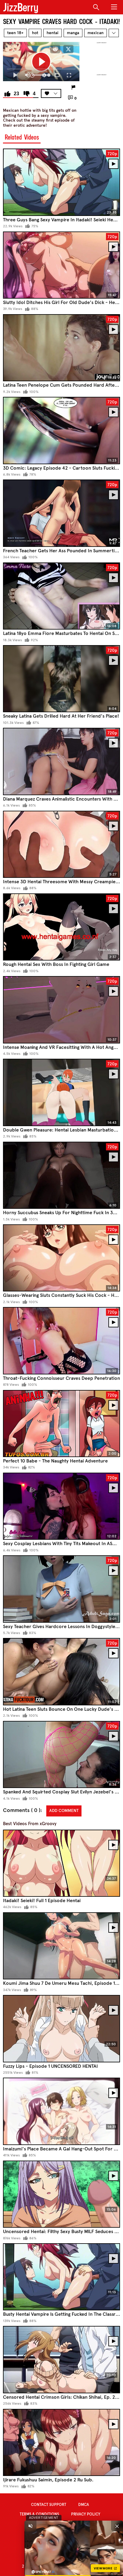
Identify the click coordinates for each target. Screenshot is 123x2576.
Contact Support (49, 2505)
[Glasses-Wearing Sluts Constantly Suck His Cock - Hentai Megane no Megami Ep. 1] (61, 1258)
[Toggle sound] (30, 2526)
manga (73, 33)
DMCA (84, 2505)
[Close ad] (117, 2526)
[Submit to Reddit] (55, 49)
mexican (96, 33)
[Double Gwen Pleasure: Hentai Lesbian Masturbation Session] (61, 1092)
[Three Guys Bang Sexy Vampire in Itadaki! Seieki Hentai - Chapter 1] (61, 182)
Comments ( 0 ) (22, 1810)
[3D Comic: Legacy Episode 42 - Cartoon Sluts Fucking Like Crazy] (61, 431)
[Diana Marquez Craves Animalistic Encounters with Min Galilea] (61, 761)
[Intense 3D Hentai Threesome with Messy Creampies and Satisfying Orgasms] (61, 844)
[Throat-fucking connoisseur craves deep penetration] (61, 1341)
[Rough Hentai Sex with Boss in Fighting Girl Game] (61, 927)
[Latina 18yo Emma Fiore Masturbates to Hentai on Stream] (61, 596)
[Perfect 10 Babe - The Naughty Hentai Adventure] (61, 1424)
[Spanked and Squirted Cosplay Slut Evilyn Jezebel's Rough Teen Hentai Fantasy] (61, 1755)
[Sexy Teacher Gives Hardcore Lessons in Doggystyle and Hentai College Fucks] (61, 1589)
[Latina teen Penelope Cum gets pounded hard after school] (61, 348)
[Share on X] (68, 49)
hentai (53, 33)
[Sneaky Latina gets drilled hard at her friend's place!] (61, 679)
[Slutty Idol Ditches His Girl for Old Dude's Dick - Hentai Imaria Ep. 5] (61, 265)
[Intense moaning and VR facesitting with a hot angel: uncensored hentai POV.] (61, 1010)
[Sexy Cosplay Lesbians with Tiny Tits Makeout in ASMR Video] (61, 1506)
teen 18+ (15, 33)
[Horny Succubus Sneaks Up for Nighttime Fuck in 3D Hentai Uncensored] (61, 1175)
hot (35, 33)
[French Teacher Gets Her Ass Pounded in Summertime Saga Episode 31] (61, 513)
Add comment (64, 1811)
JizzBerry (21, 7)
